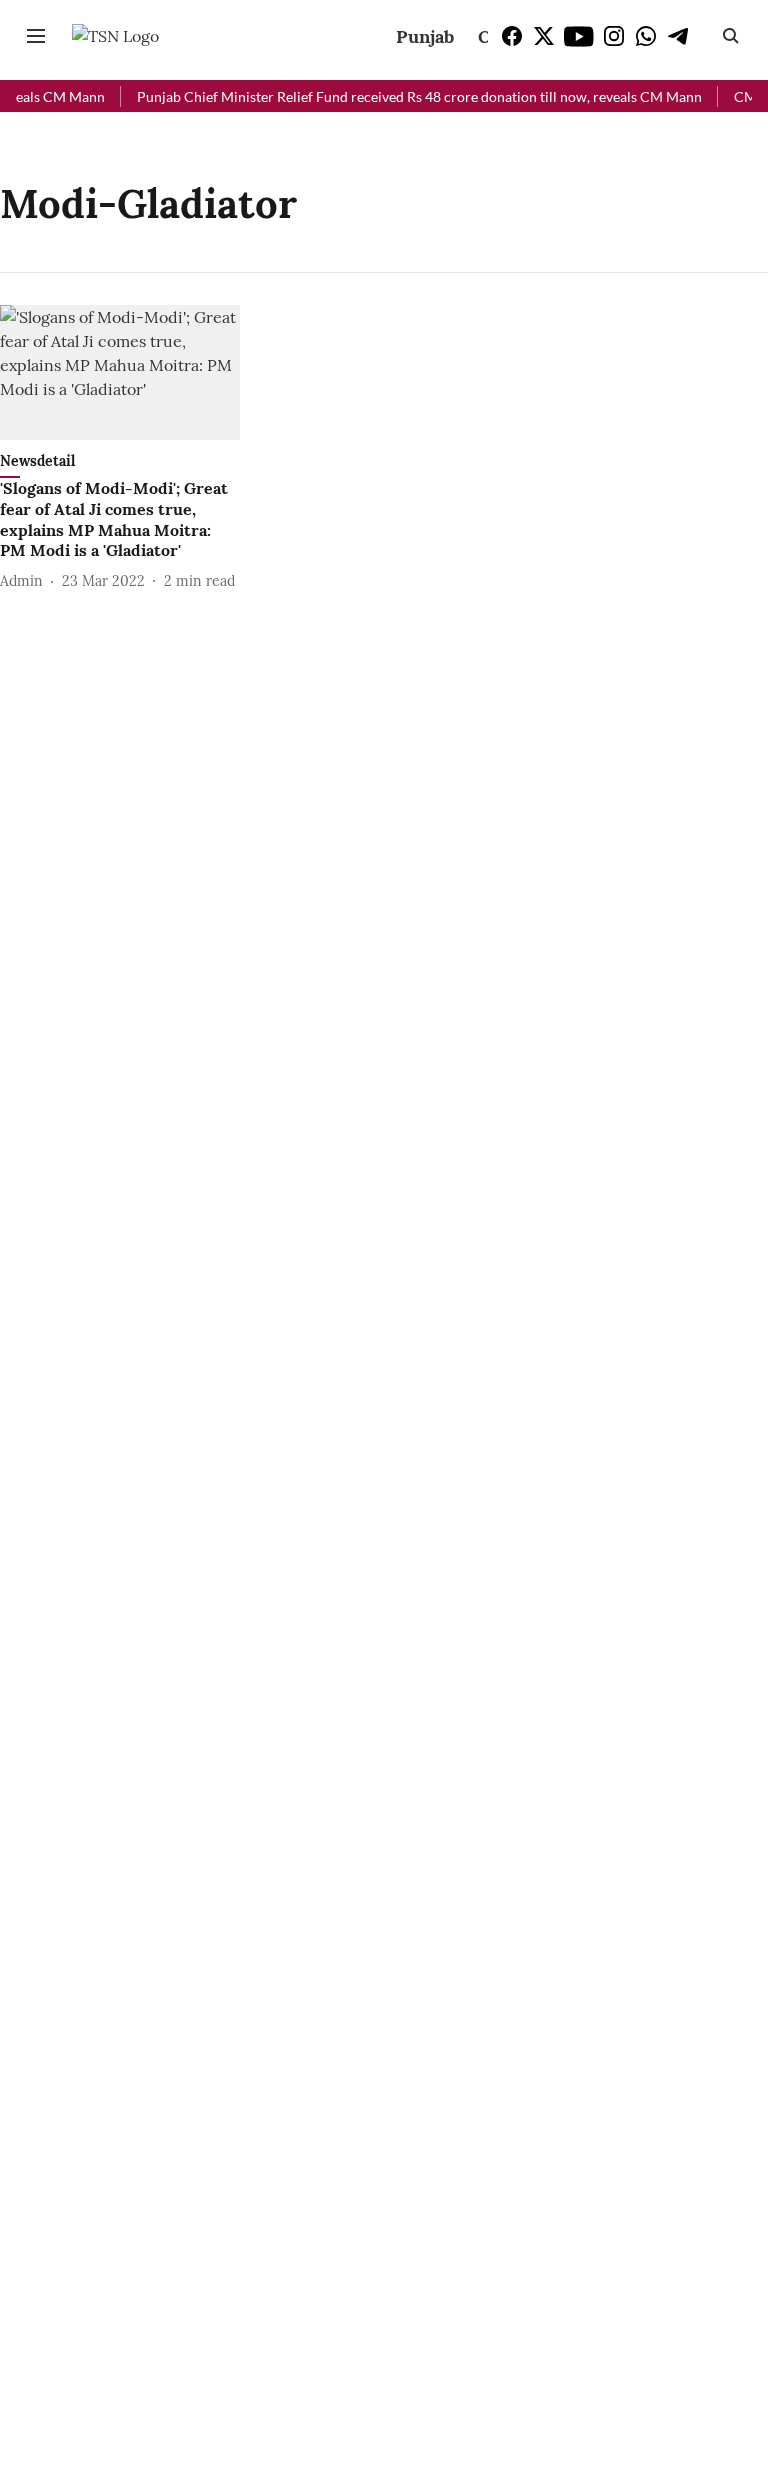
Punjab (425, 36)
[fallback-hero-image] (120, 372)
